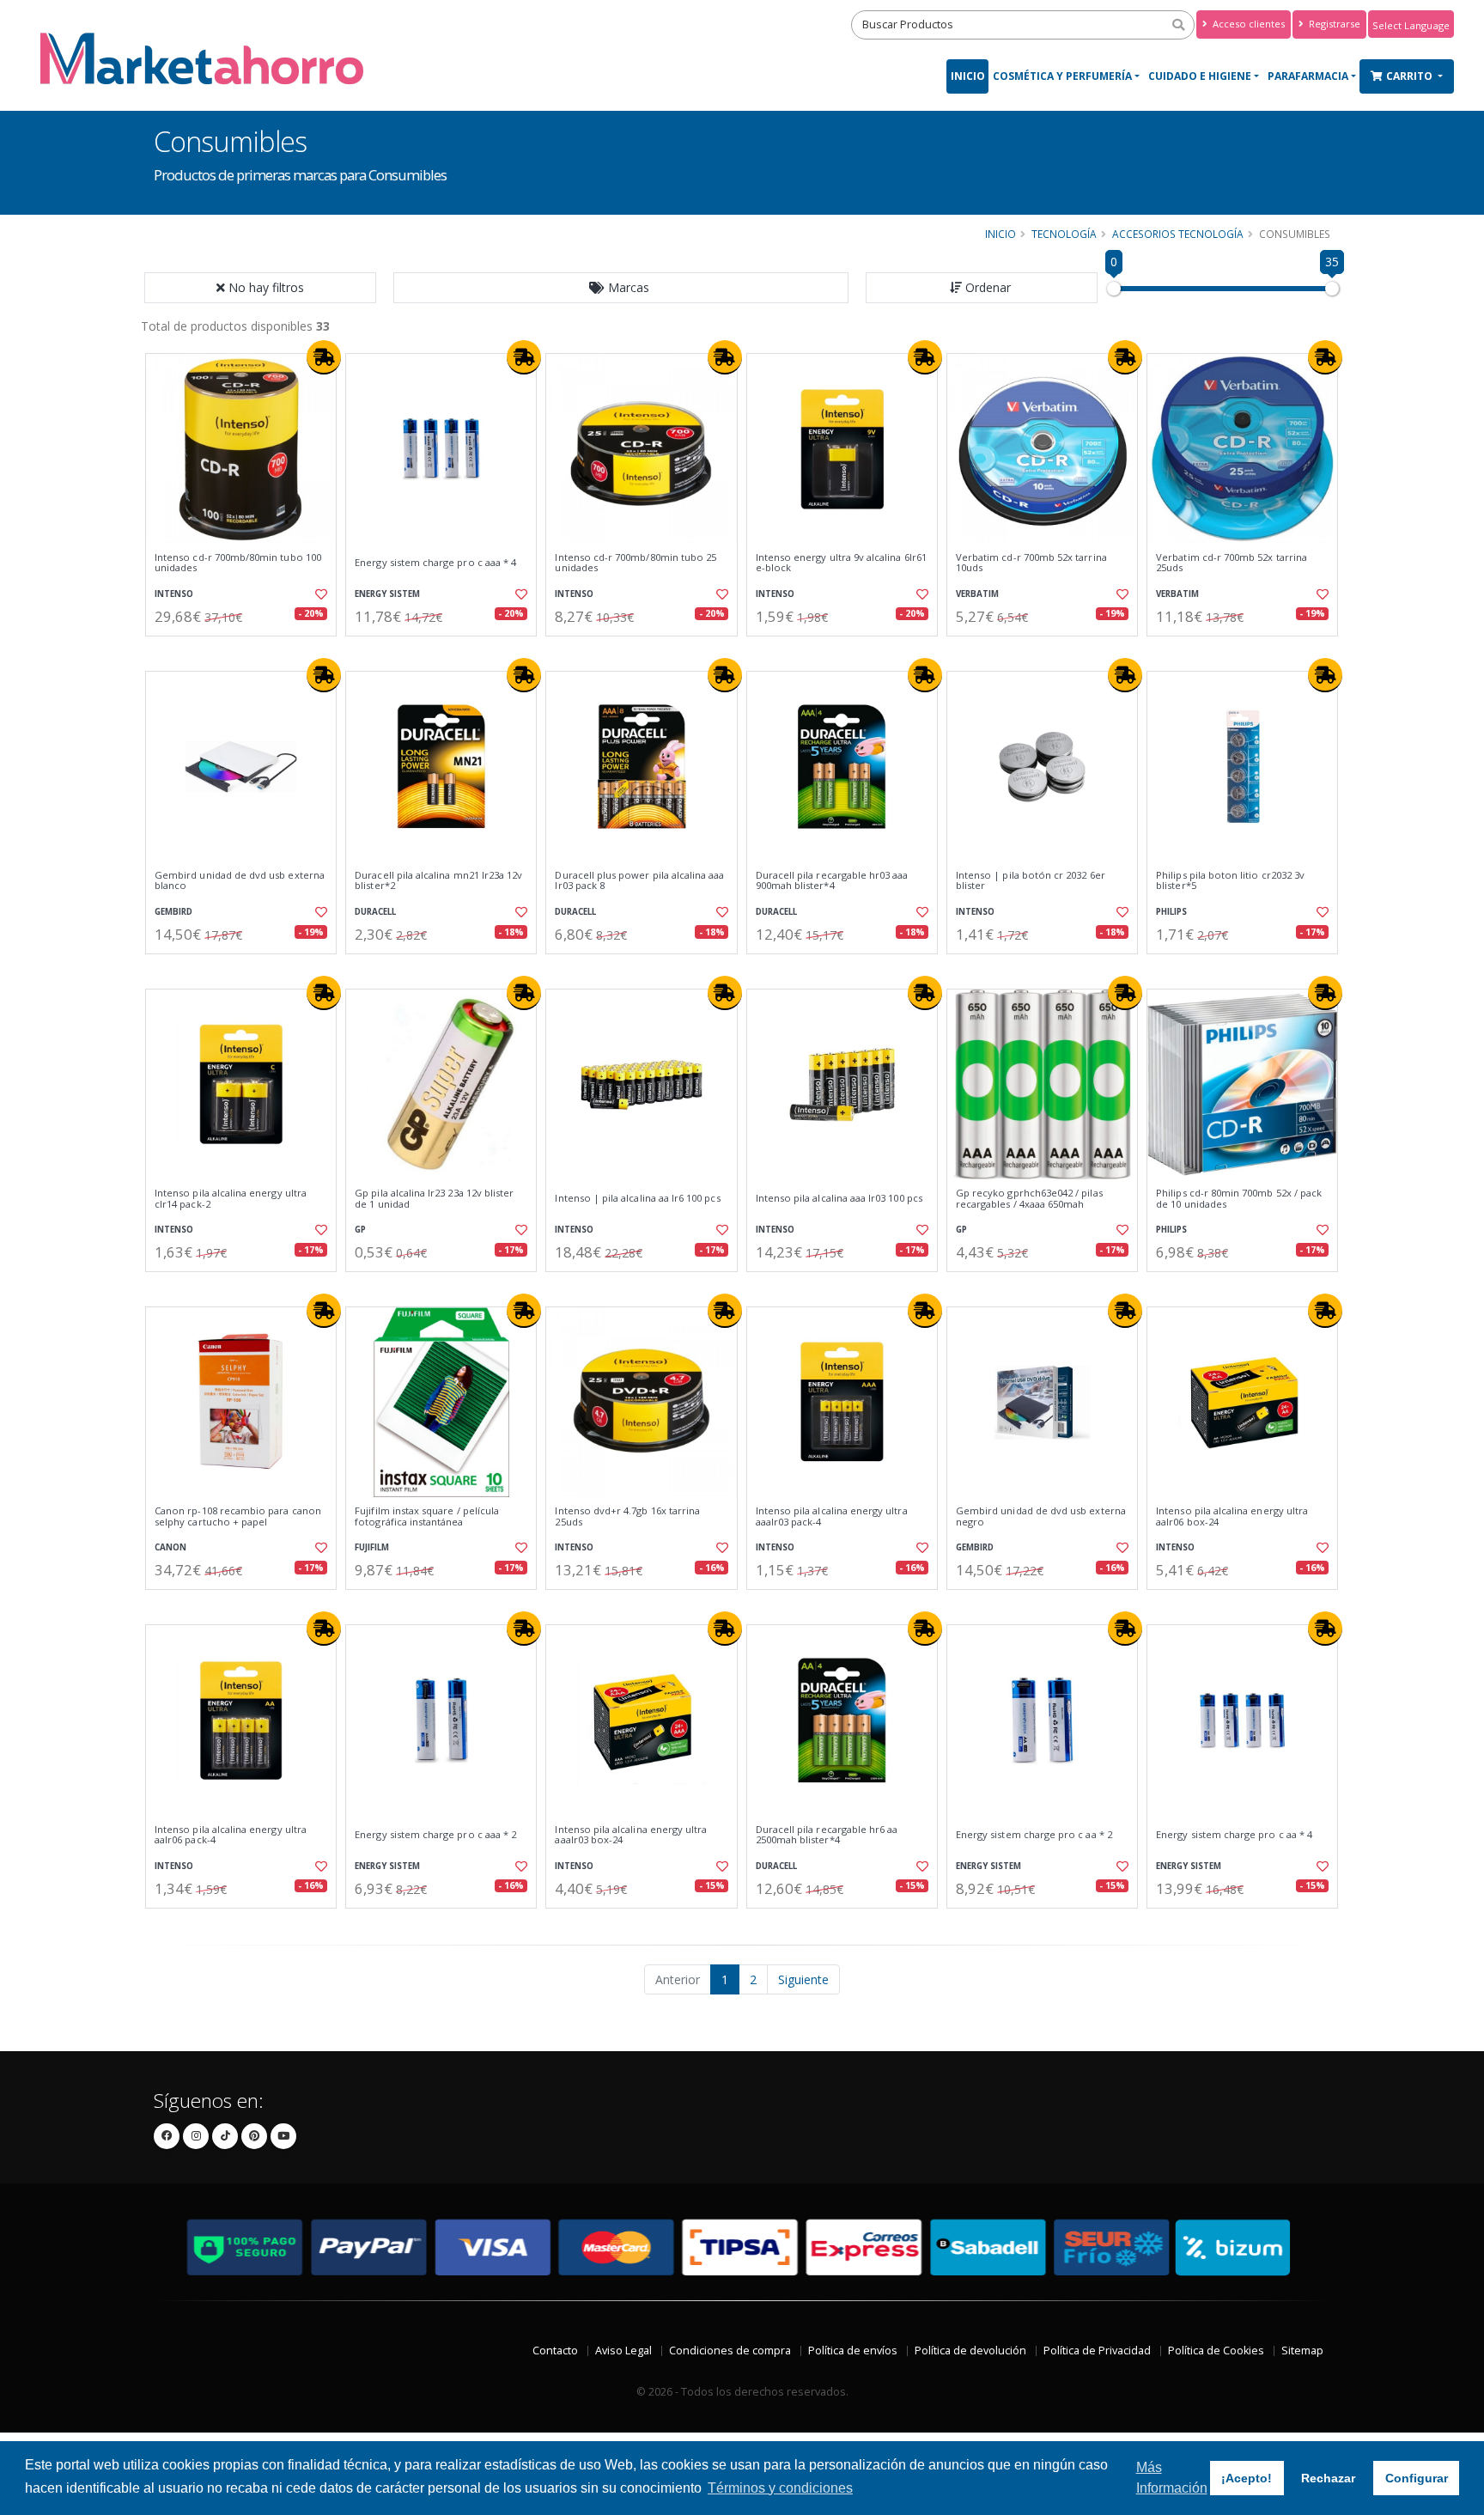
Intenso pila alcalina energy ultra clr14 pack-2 (231, 1199)
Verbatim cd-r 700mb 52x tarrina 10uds (1031, 563)
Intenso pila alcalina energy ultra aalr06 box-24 (1232, 1516)
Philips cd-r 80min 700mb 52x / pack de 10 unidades (1239, 1199)
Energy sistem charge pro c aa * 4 (1234, 1835)
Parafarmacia (1308, 76)
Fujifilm (372, 1547)
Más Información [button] (1172, 2478)
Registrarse (1333, 24)
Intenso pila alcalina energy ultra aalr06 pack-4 (231, 1835)
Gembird (173, 912)
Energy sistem (387, 594)
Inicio (968, 76)
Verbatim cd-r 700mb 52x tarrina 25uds (1232, 563)
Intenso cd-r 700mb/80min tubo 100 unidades (238, 563)
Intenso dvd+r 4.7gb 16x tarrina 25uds (627, 1516)
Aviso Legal (623, 2351)
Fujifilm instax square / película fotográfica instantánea (427, 1516)
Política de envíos (853, 2351)
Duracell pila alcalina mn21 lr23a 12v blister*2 (438, 881)
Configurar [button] (1417, 2478)
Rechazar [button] (1328, 2478)
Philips (1171, 912)
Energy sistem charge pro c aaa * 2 (435, 1835)
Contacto (555, 2351)
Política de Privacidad (1097, 2351)
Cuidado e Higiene (1200, 76)
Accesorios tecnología (1178, 234)
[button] (621, 288)
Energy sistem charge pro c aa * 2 (1034, 1835)
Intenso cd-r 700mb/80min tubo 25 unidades (636, 563)
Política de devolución (970, 2351)
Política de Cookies (1216, 2351)
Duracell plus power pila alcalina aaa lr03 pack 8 (639, 881)
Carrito (1411, 76)
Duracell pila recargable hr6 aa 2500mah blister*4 (827, 1835)
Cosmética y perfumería (1062, 76)
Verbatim (977, 594)
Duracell (375, 912)
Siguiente (803, 1979)
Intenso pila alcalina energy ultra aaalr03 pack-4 (832, 1516)
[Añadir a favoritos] (319, 594)
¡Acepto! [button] (1247, 2478)
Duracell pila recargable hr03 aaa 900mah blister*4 (832, 881)
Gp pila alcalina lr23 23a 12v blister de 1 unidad (434, 1199)
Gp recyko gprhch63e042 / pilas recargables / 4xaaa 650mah (1029, 1199)
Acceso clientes (1247, 24)
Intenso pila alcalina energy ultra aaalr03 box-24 (631, 1835)
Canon (170, 1547)
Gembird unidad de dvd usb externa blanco (240, 881)
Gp (360, 1230)
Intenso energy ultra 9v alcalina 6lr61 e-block (841, 563)
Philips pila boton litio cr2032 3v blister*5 (1230, 881)
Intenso (174, 594)
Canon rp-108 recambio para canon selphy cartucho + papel (238, 1516)
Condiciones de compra (730, 2351)
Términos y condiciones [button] (780, 2488)
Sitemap (1302, 2351)
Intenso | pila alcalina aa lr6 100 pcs (637, 1198)
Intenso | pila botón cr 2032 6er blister (1031, 881)
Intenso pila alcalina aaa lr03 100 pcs (839, 1198)
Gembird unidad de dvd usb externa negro (1041, 1516)
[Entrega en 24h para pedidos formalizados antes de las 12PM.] (324, 357)
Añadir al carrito (246, 651)
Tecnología (1064, 234)
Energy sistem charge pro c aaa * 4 (435, 563)
